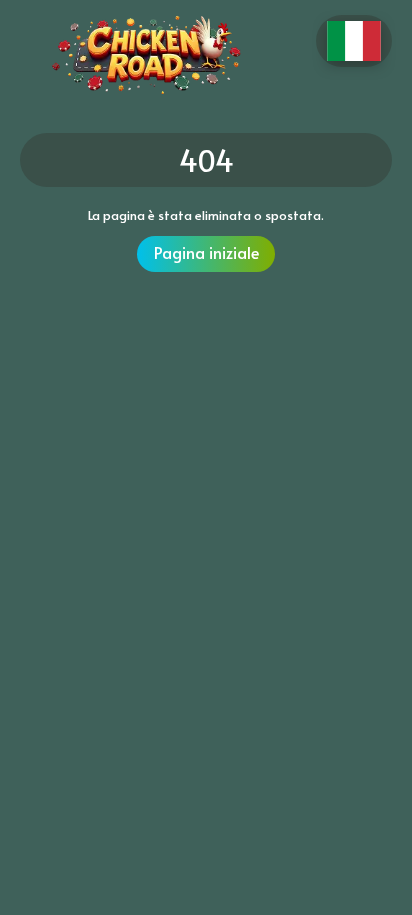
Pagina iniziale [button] (206, 252)
